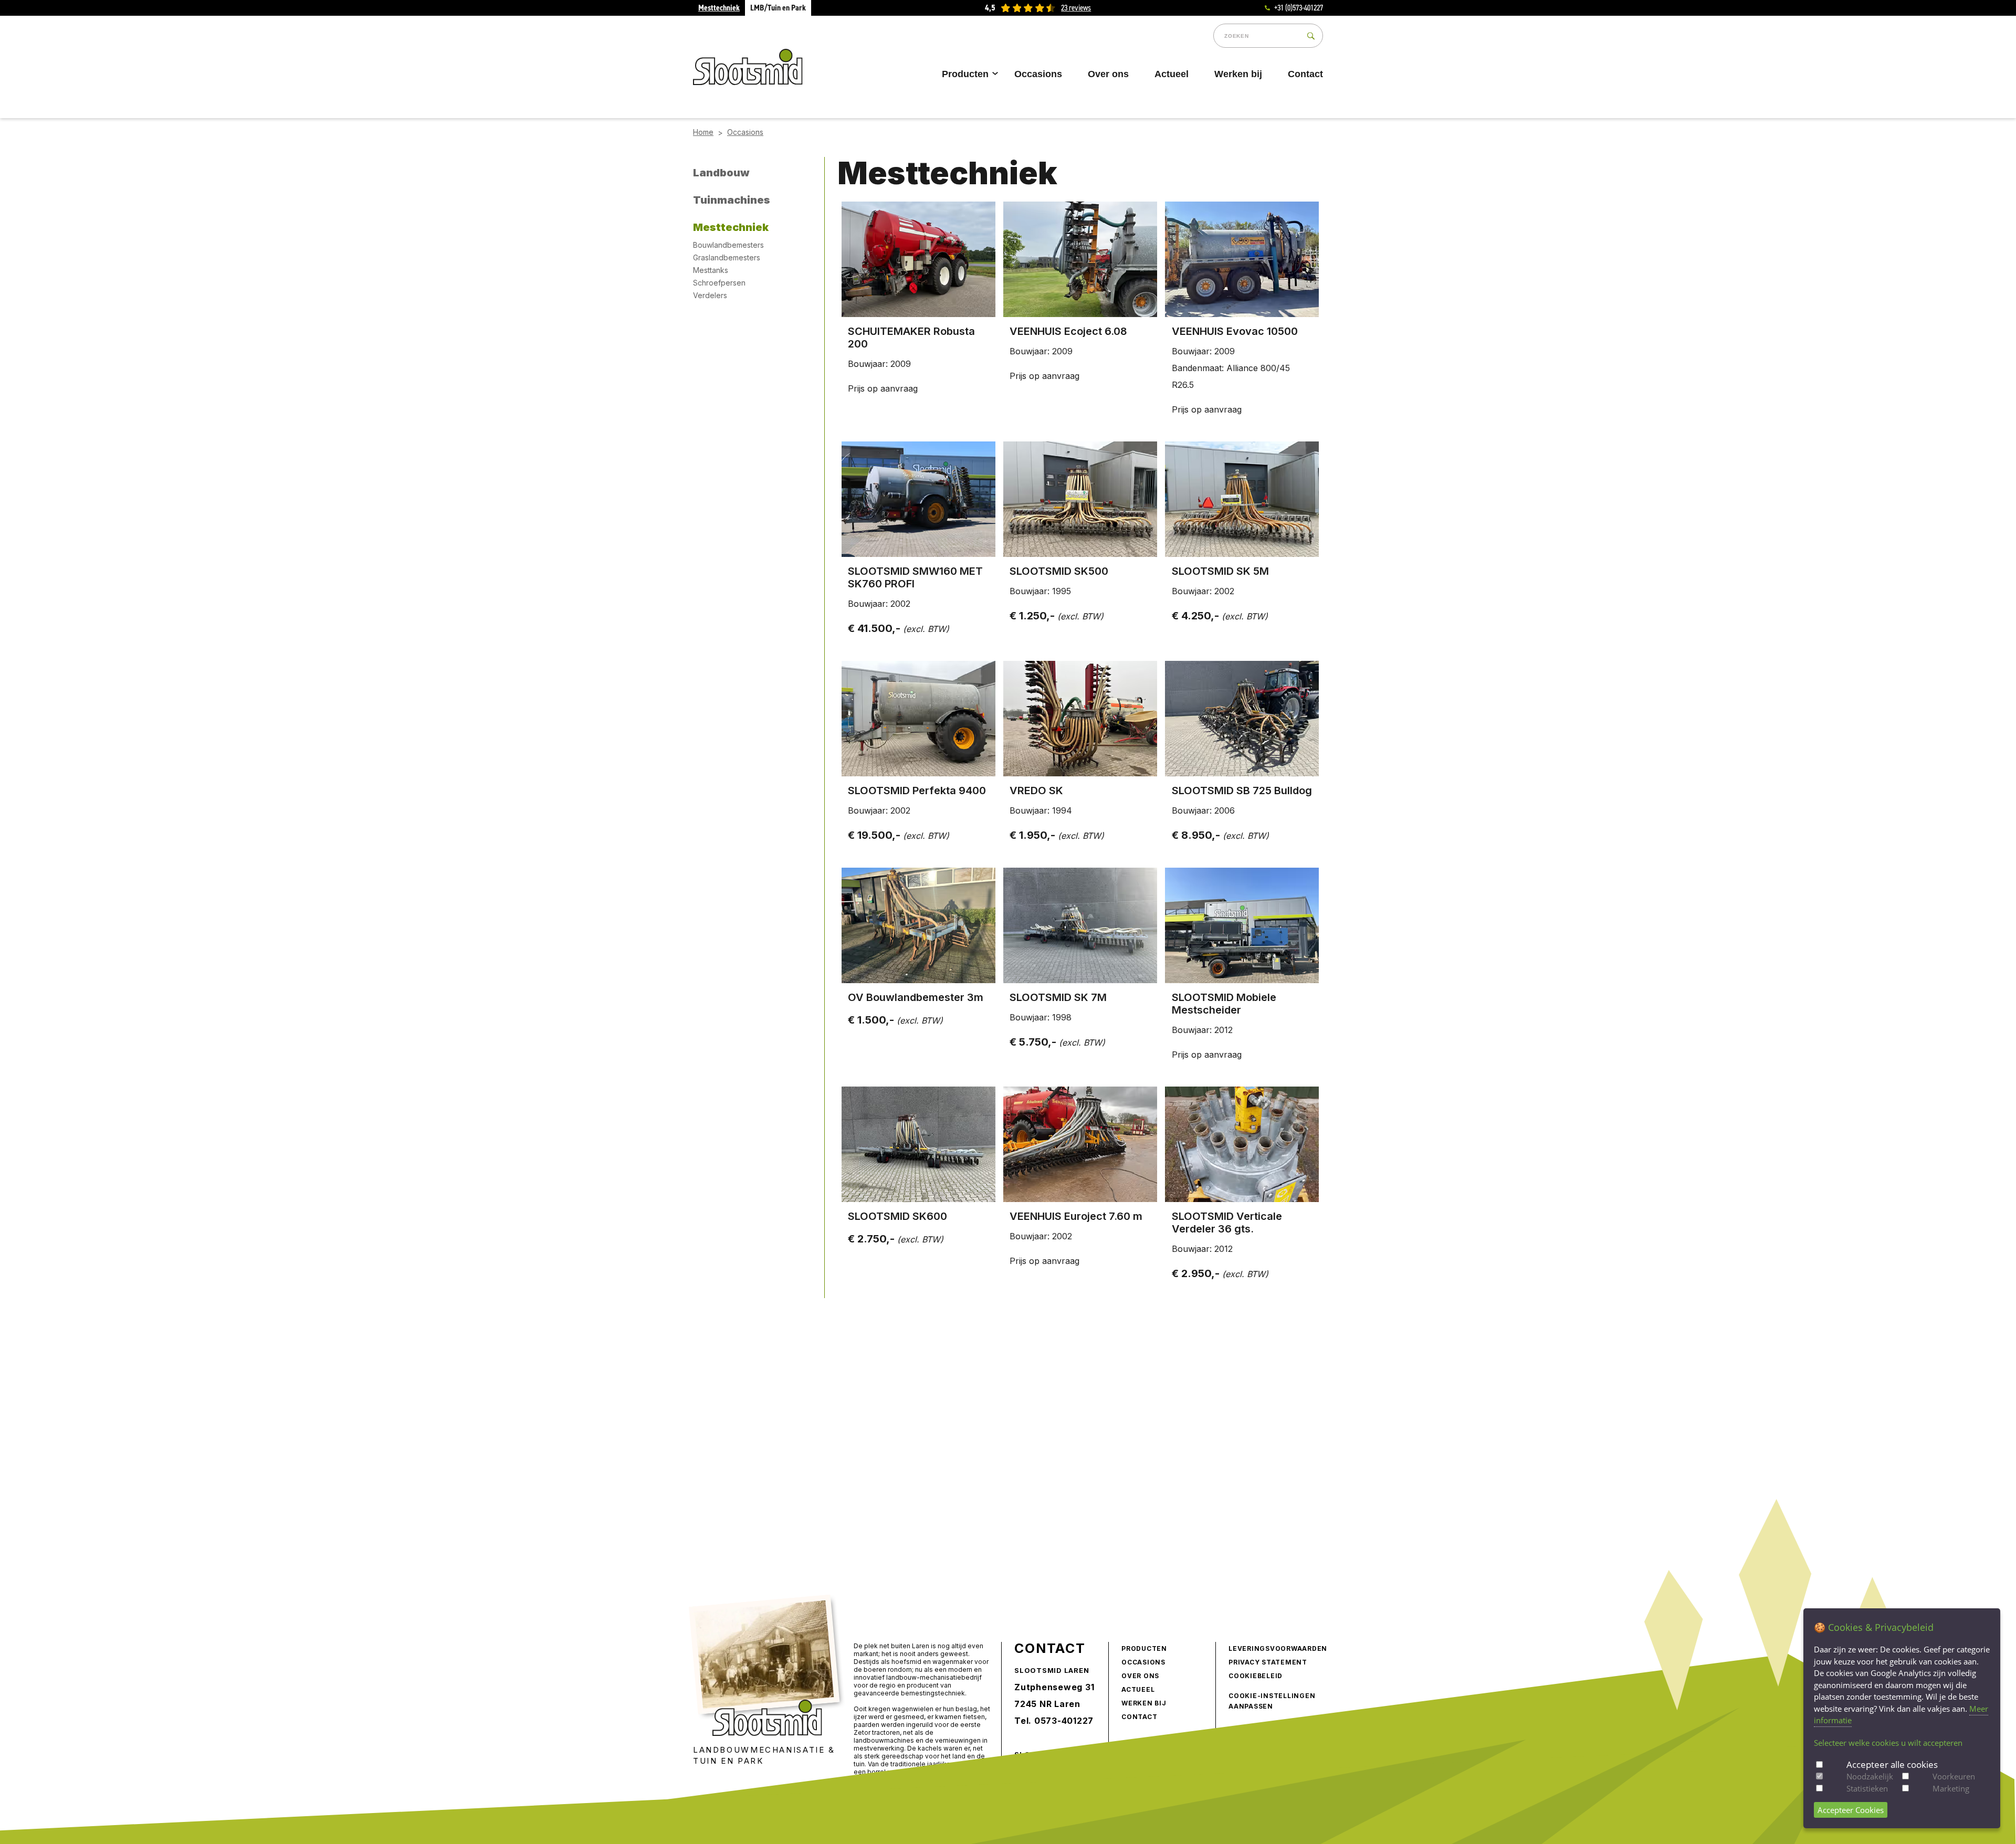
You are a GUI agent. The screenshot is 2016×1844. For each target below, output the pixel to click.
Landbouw (721, 173)
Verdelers (710, 295)
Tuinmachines (732, 200)
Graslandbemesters (727, 257)
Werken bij (1238, 74)
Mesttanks (711, 270)
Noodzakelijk (1870, 1776)
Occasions (1038, 74)
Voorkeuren (1954, 1776)
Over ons (1108, 74)
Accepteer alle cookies (1892, 1764)
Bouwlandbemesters (728, 245)
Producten (965, 74)
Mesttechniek (719, 8)
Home (703, 132)
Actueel (1172, 74)
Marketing (1951, 1788)
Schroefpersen (719, 283)
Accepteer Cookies (1851, 1810)
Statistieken (1867, 1788)
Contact (1305, 74)
